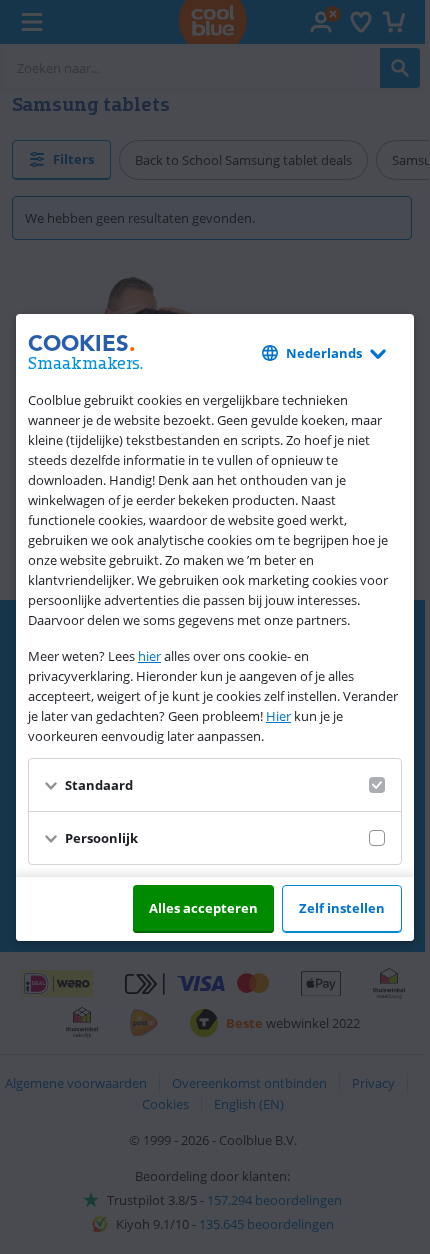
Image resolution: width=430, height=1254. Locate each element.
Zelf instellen (342, 908)
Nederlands (324, 353)
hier (149, 656)
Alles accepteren (203, 908)
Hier (278, 716)
